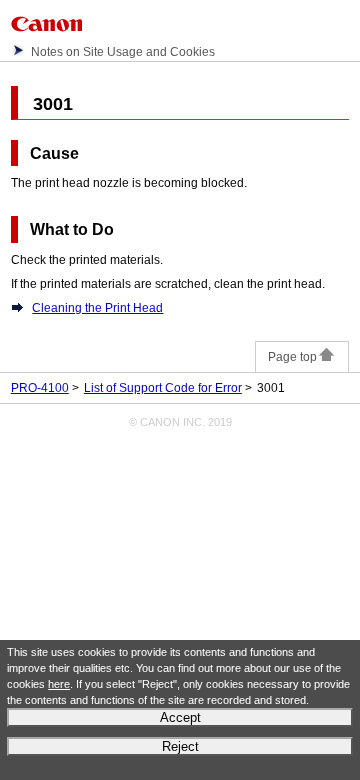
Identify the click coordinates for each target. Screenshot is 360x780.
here (59, 684)
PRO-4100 (40, 388)
